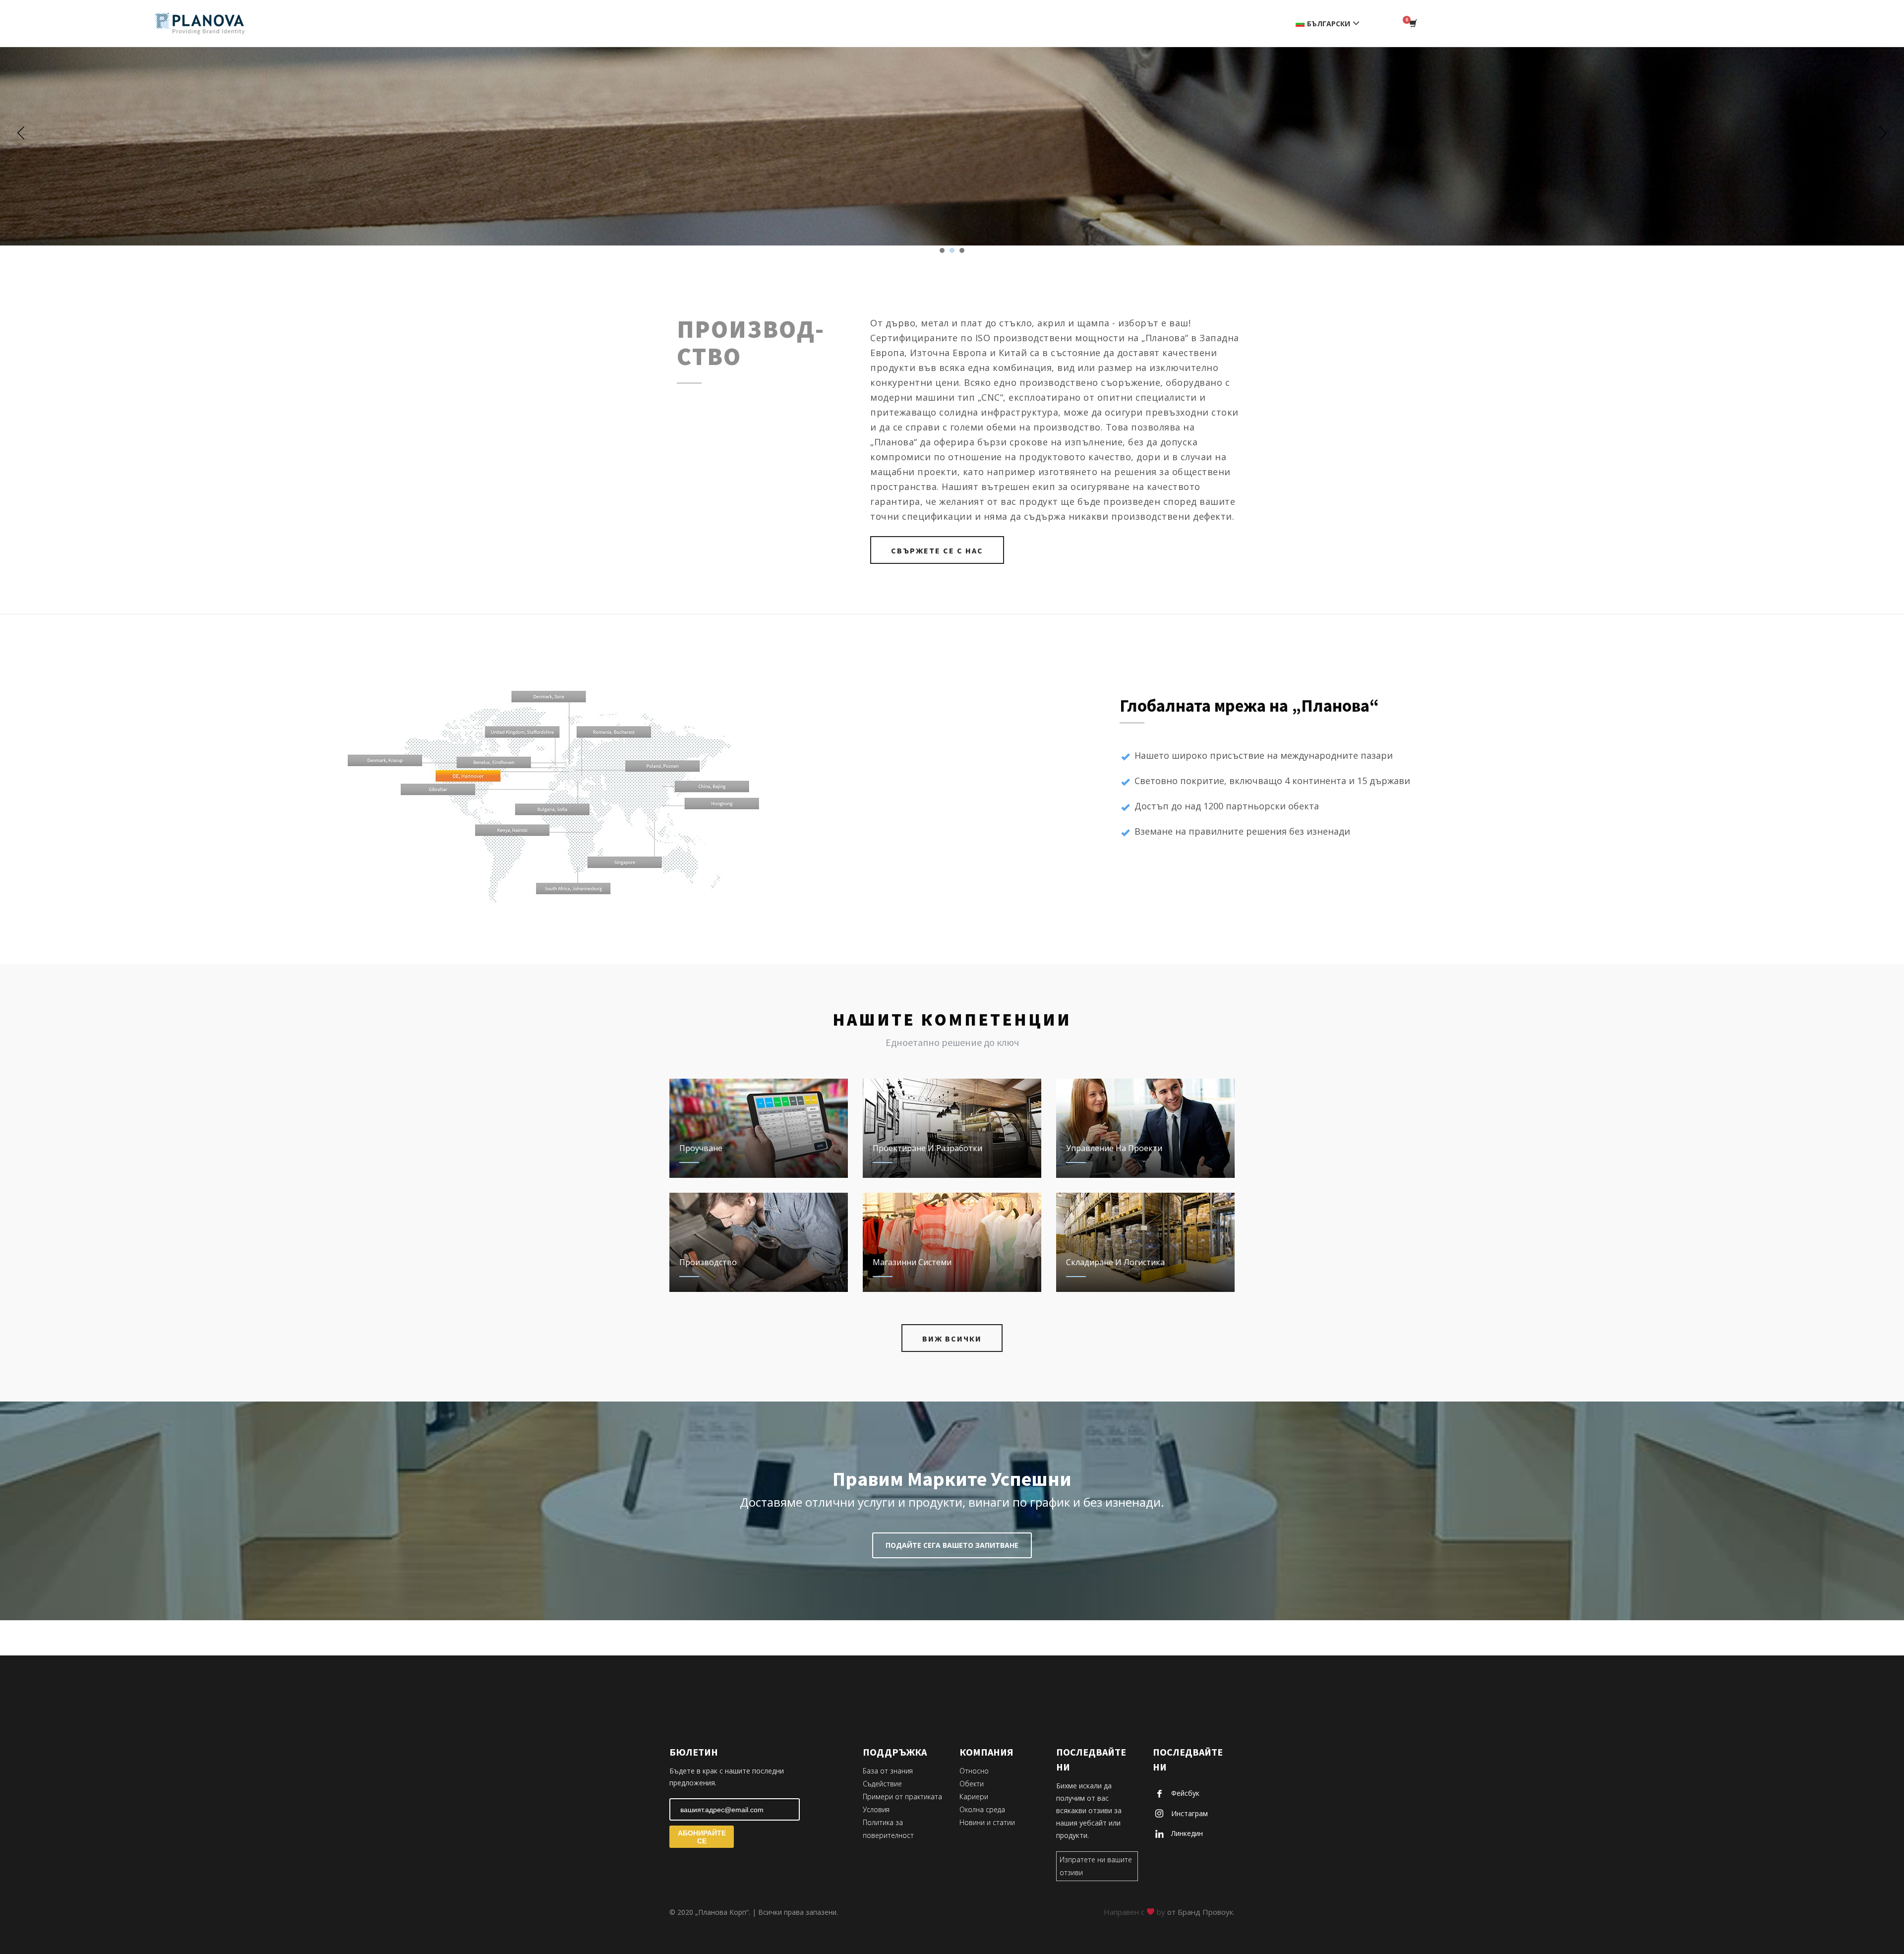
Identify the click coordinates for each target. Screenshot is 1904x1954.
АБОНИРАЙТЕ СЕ (702, 1837)
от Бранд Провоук (1200, 1912)
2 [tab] (952, 250)
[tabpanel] (952, 126)
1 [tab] (942, 250)
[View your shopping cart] (1412, 24)
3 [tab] (962, 250)
